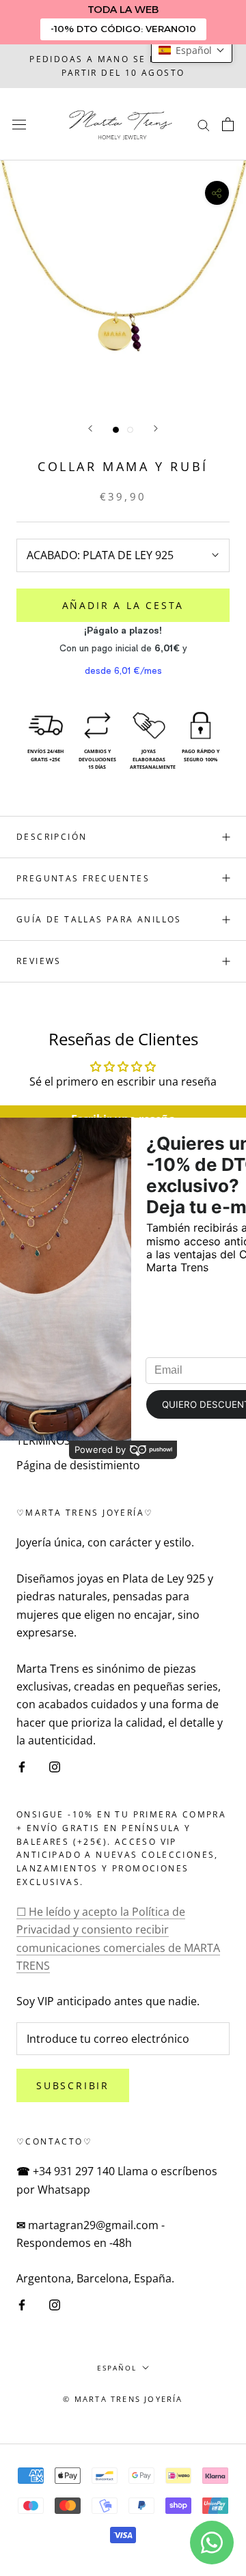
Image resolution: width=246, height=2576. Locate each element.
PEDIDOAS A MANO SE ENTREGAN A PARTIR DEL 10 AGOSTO (123, 66)
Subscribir (73, 2085)
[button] (192, 50)
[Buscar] (204, 124)
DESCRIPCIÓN (52, 837)
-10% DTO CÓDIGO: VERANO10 (123, 29)
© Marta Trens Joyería (123, 2399)
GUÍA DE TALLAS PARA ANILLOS (99, 919)
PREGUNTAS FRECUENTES (83, 878)
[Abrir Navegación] (19, 124)
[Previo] (90, 428)
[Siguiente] (156, 428)
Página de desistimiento (78, 1465)
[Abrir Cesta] (228, 124)
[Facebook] (22, 1766)
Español (117, 2368)
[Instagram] (55, 1766)
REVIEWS (39, 961)
